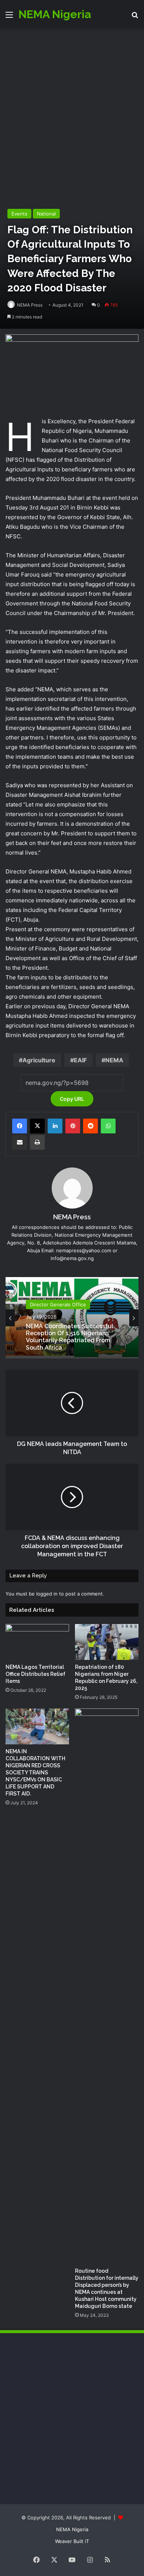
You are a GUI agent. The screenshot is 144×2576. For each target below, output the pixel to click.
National (46, 214)
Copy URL (72, 1099)
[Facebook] (20, 1126)
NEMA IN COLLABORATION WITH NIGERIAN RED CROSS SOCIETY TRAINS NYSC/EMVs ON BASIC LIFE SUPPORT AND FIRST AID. (35, 1773)
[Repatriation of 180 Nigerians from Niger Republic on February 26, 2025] (107, 1642)
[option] (72, 1318)
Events (19, 214)
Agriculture (39, 1060)
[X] (37, 1126)
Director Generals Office (58, 1304)
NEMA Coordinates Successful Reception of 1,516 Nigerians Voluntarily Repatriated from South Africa (70, 1337)
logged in (47, 1594)
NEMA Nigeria (72, 2529)
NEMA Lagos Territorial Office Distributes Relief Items (35, 1674)
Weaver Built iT (72, 2541)
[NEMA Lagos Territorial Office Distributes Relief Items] (37, 1642)
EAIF (80, 1060)
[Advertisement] (72, 105)
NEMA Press (30, 305)
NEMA (114, 1060)
